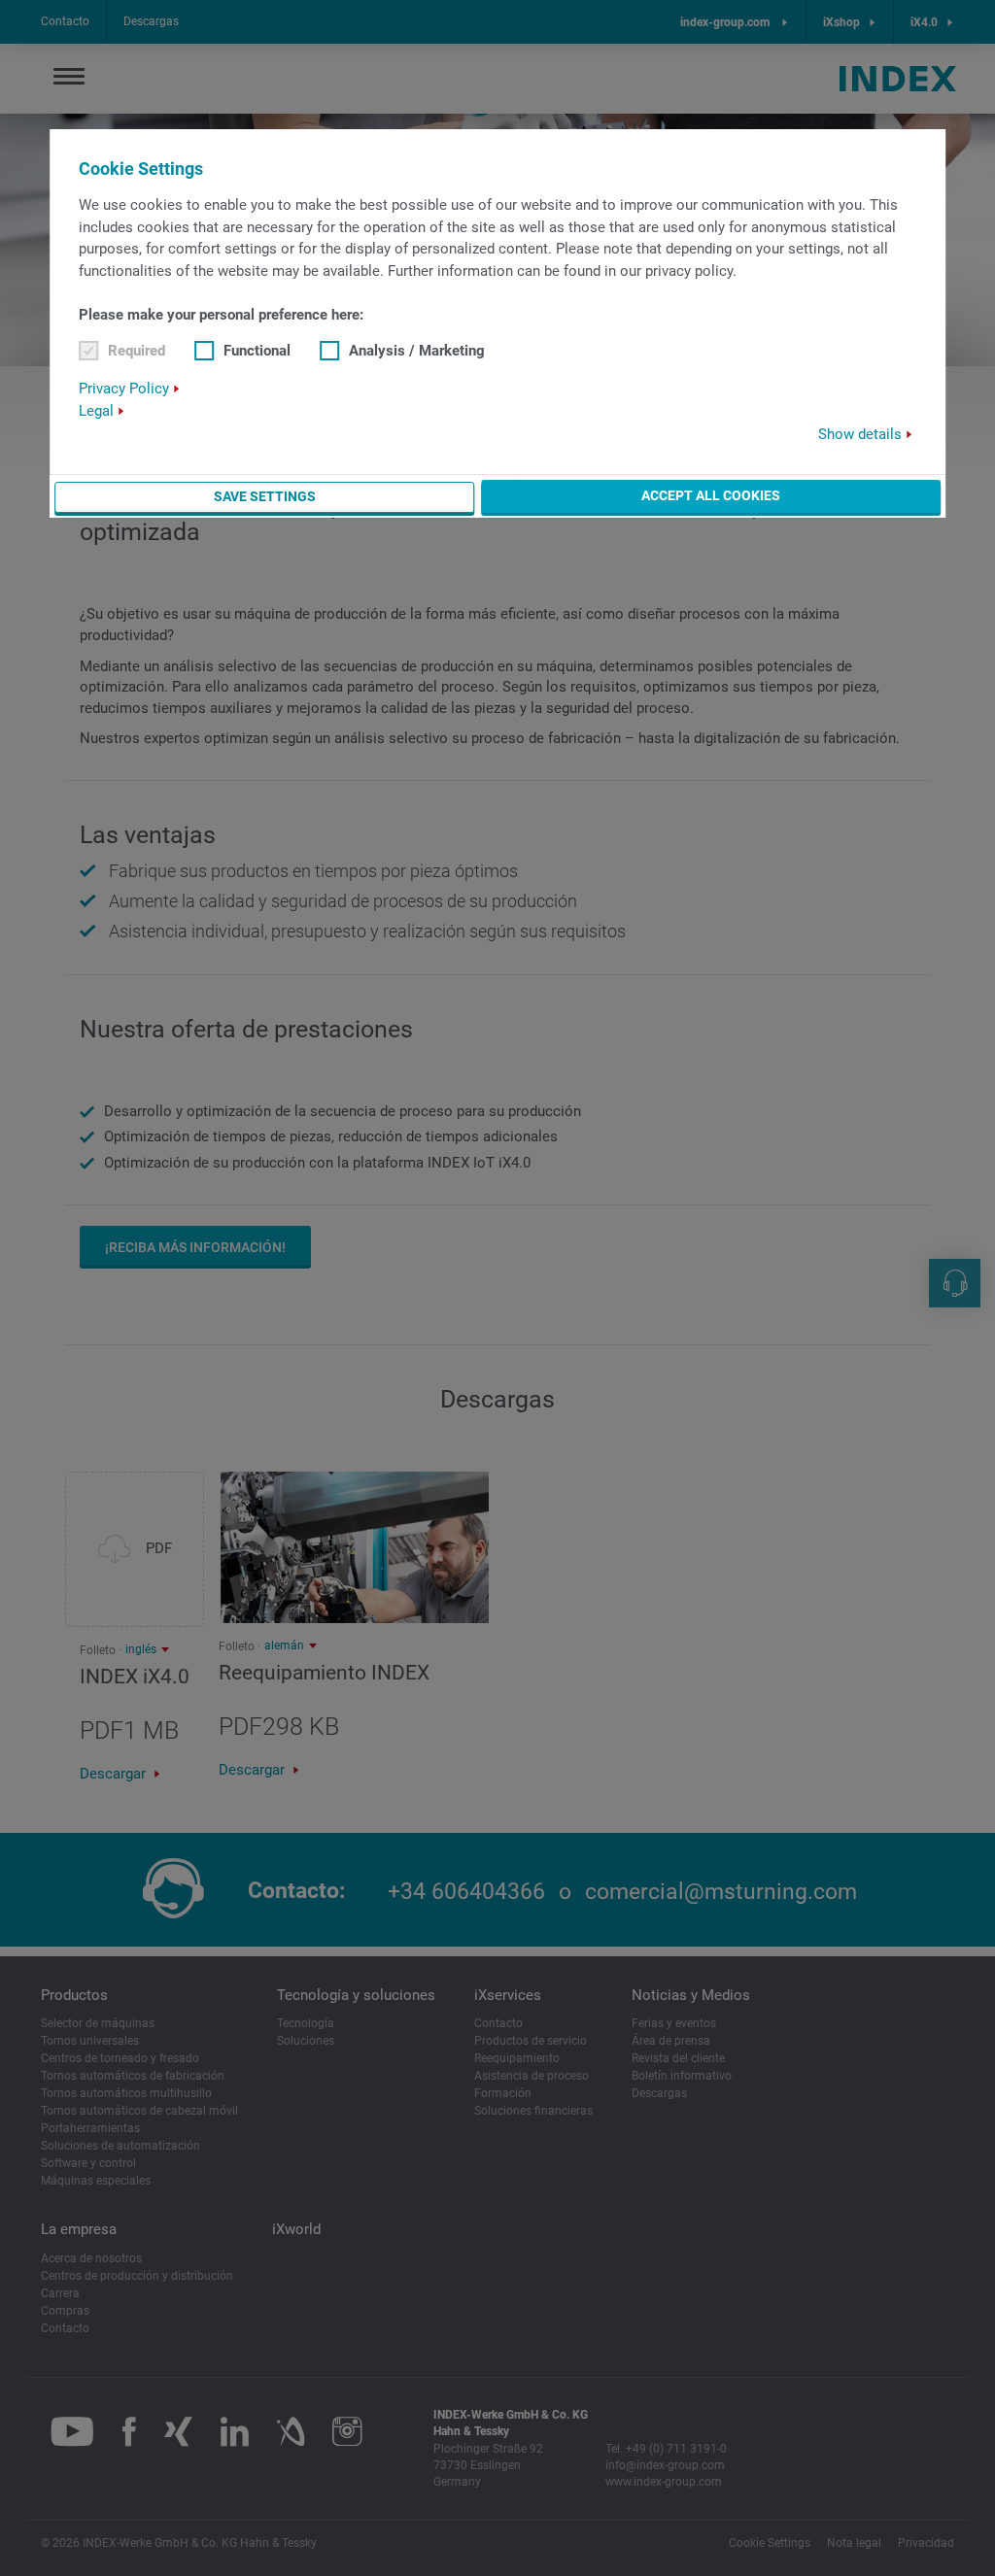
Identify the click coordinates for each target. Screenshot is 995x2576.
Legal (96, 411)
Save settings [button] (265, 496)
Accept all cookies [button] (711, 495)
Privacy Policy (124, 389)
